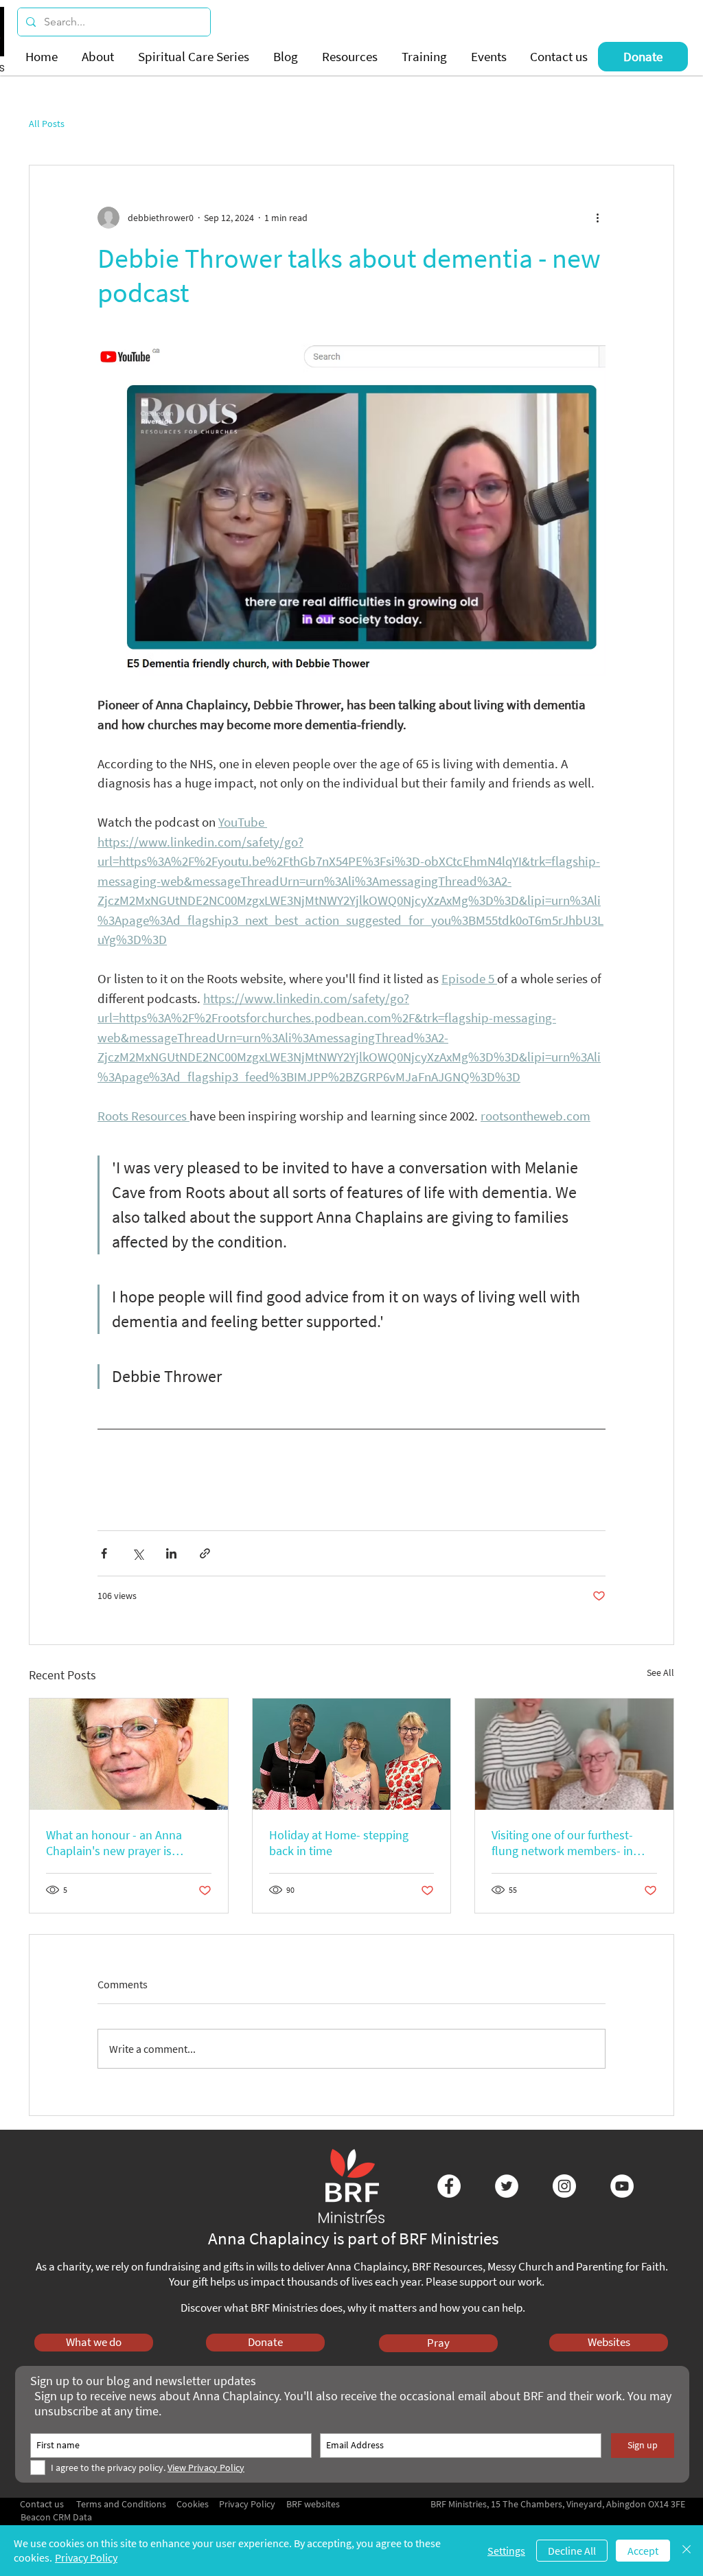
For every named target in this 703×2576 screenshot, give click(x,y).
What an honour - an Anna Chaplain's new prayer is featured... (114, 1843)
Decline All (572, 2551)
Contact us (42, 2504)
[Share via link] (205, 1553)
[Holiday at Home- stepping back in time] (352, 1754)
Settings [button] (506, 2551)
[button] (100, 57)
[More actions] (597, 218)
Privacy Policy (86, 2557)
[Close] (687, 2551)
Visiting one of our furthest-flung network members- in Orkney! (562, 1843)
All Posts (47, 124)
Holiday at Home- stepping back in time (339, 1843)
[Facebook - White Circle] (449, 2186)
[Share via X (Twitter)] (138, 1553)
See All (660, 1672)
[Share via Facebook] (104, 1553)
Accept (643, 2551)
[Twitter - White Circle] (507, 2186)
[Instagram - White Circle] (564, 2186)
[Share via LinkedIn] (171, 1553)
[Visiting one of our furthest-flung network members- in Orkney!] (574, 1754)
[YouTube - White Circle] (622, 2186)
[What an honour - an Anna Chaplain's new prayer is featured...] (129, 1754)
